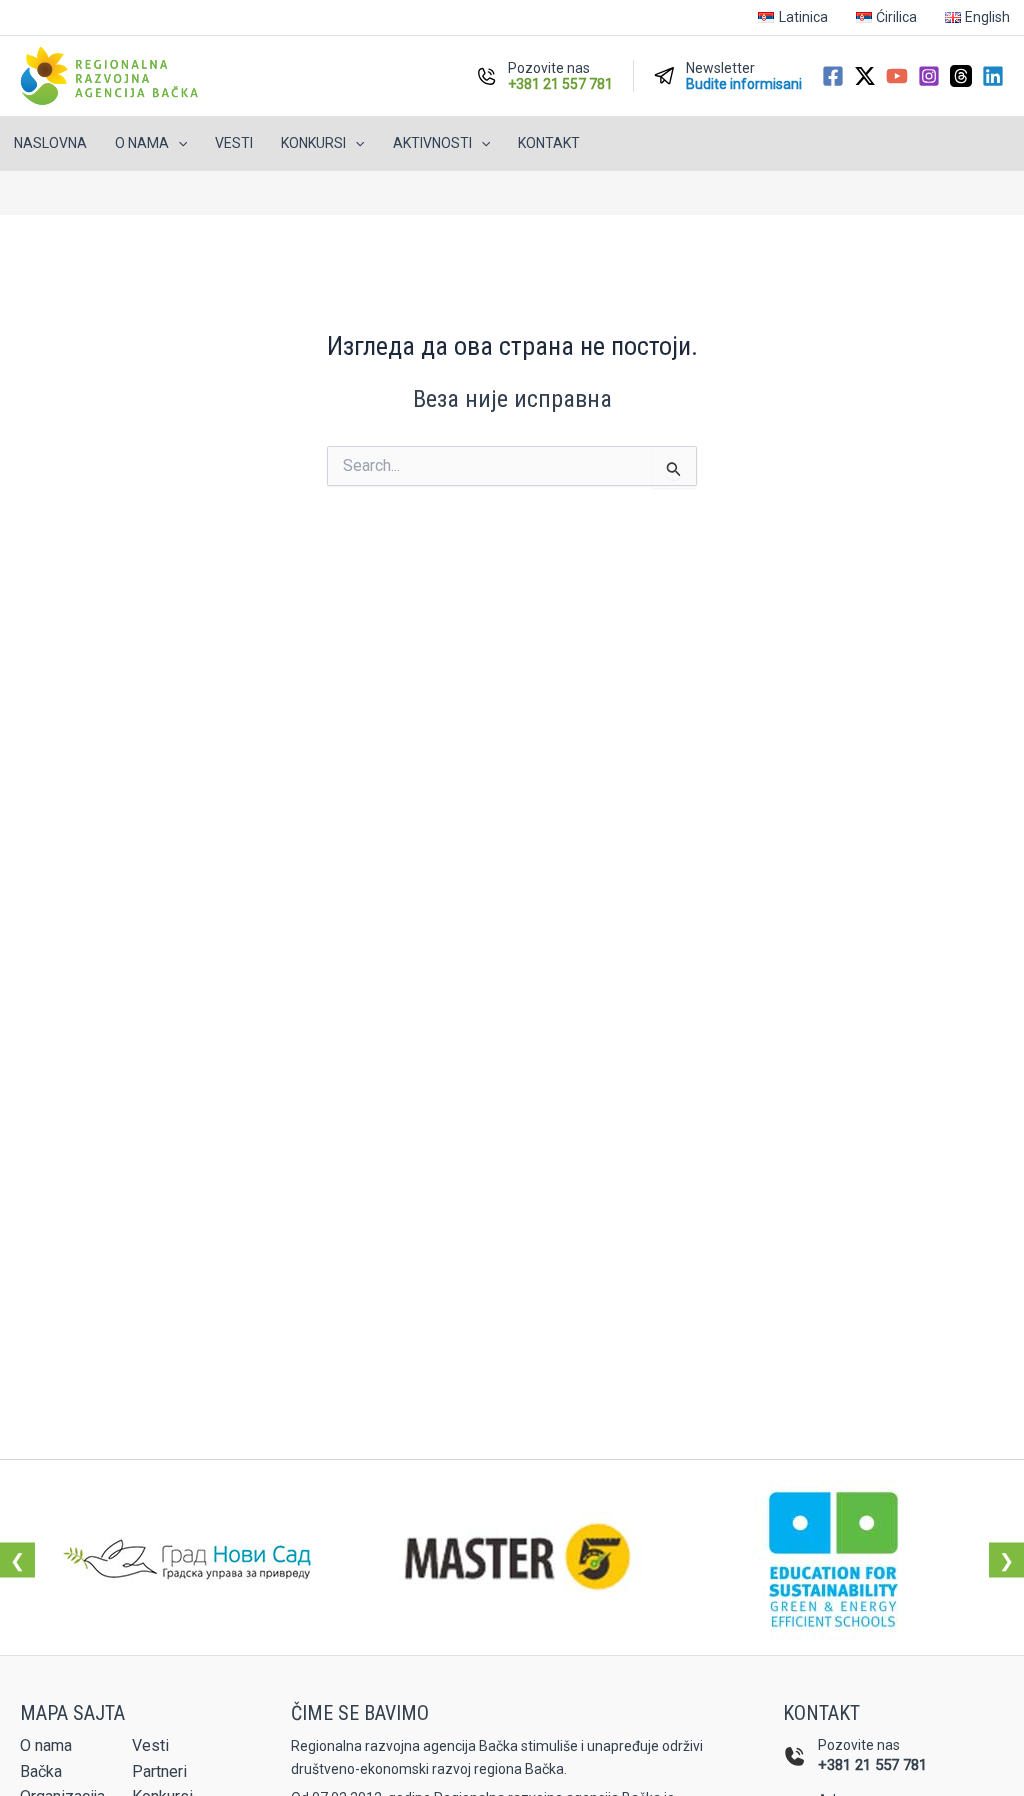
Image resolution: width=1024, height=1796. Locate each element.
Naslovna (50, 143)
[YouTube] (897, 76)
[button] (178, 143)
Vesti (234, 143)
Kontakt (549, 143)
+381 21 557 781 (872, 1765)
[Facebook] (833, 76)
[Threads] (961, 76)
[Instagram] (929, 76)
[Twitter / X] (865, 76)
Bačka (41, 1771)
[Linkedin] (993, 76)
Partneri (159, 1771)
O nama (46, 1745)
